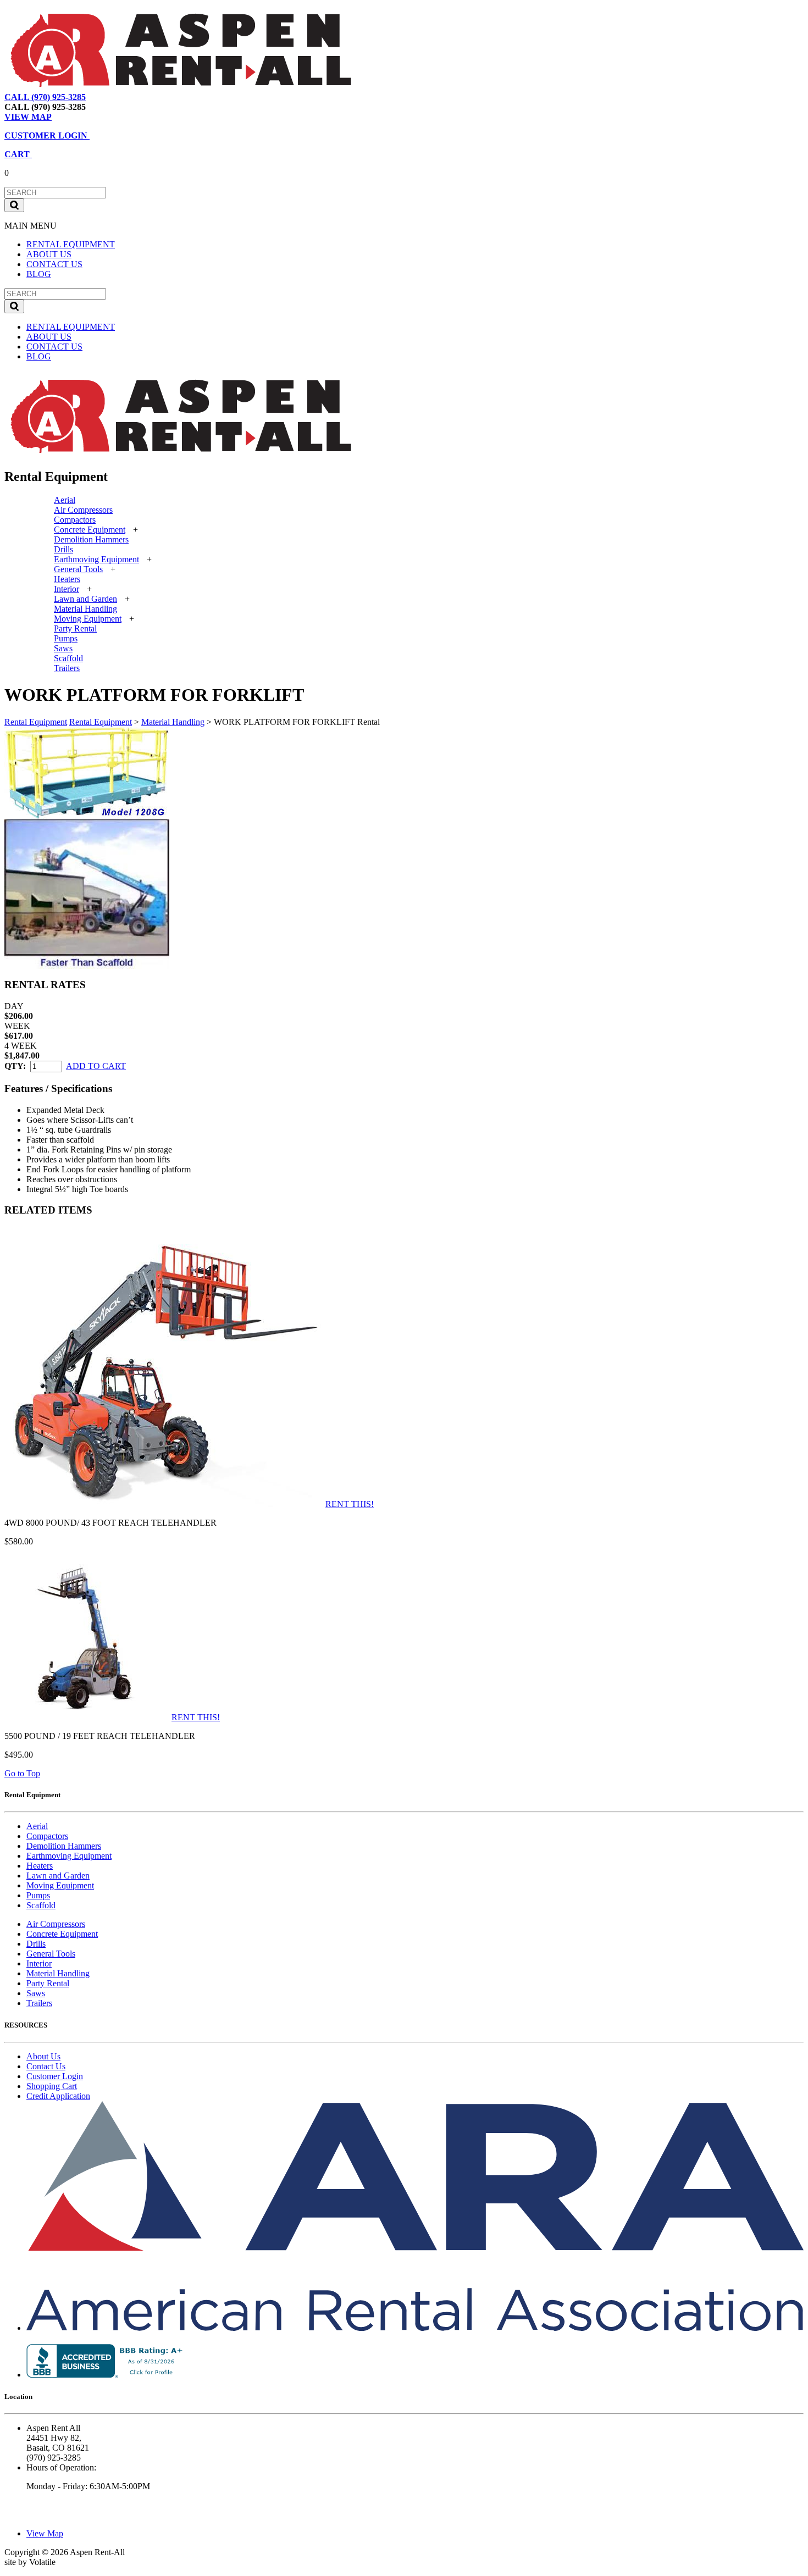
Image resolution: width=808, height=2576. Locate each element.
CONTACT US (54, 264)
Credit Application (58, 2096)
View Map (115, 97)
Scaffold (68, 658)
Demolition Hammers (91, 539)
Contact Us (46, 2066)
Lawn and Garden (85, 599)
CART (18, 154)
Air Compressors (83, 510)
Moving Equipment (88, 619)
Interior (67, 589)
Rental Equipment (36, 722)
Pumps (66, 638)
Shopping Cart (52, 2086)
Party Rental (75, 628)
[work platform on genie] (87, 966)
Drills (63, 549)
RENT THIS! (350, 1504)
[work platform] (87, 816)
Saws (63, 648)
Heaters (67, 579)
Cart (151, 97)
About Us (43, 2056)
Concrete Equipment (90, 530)
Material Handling (85, 609)
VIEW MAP (28, 117)
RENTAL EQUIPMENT (71, 244)
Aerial (65, 500)
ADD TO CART (96, 1066)
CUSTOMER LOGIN (47, 135)
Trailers (67, 668)
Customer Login (55, 2076)
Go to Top (22, 1773)
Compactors (75, 520)
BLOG (39, 274)
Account (184, 97)
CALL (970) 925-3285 (45, 97)
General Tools (78, 569)
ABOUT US (49, 254)
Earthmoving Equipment (96, 559)
